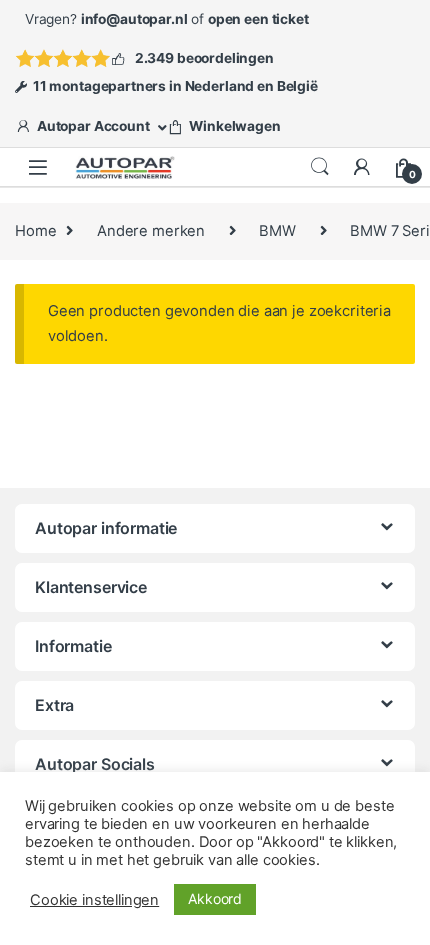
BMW (277, 231)
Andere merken (151, 231)
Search (320, 167)
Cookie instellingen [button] (94, 900)
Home (35, 231)
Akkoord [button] (215, 898)
